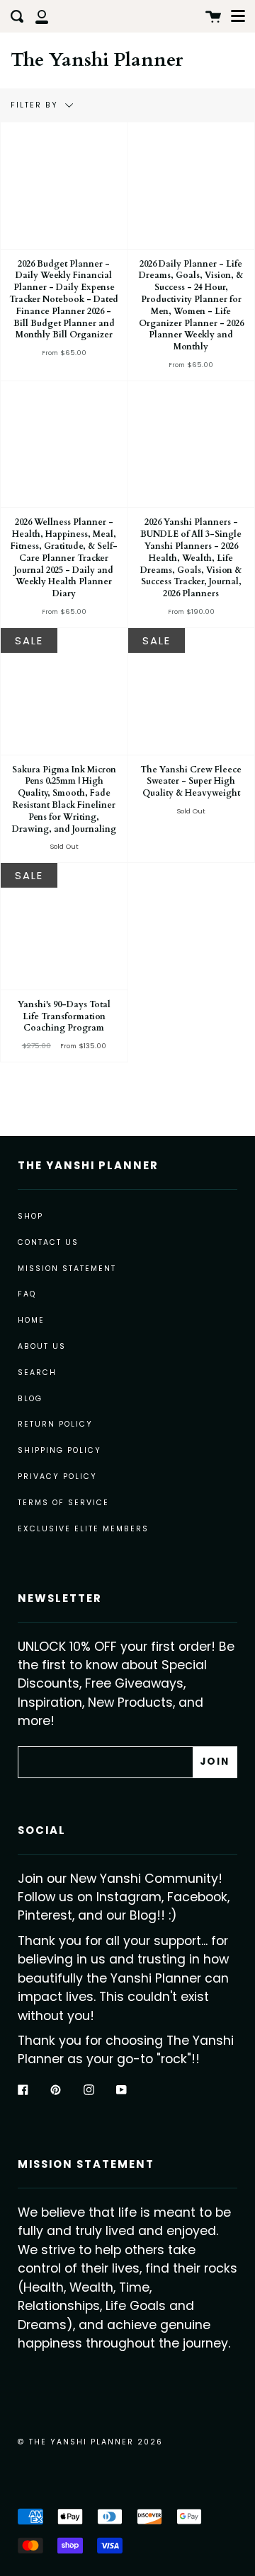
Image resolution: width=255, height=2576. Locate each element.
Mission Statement (67, 1269)
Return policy (55, 1424)
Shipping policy (59, 1450)
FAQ (27, 1294)
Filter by (36, 105)
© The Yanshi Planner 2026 (90, 2442)
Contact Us (48, 1242)
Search (37, 1373)
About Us (42, 1346)
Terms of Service (63, 1503)
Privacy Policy (57, 1476)
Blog (30, 1399)
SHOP (30, 1216)
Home (31, 1320)
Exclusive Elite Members (83, 1529)
